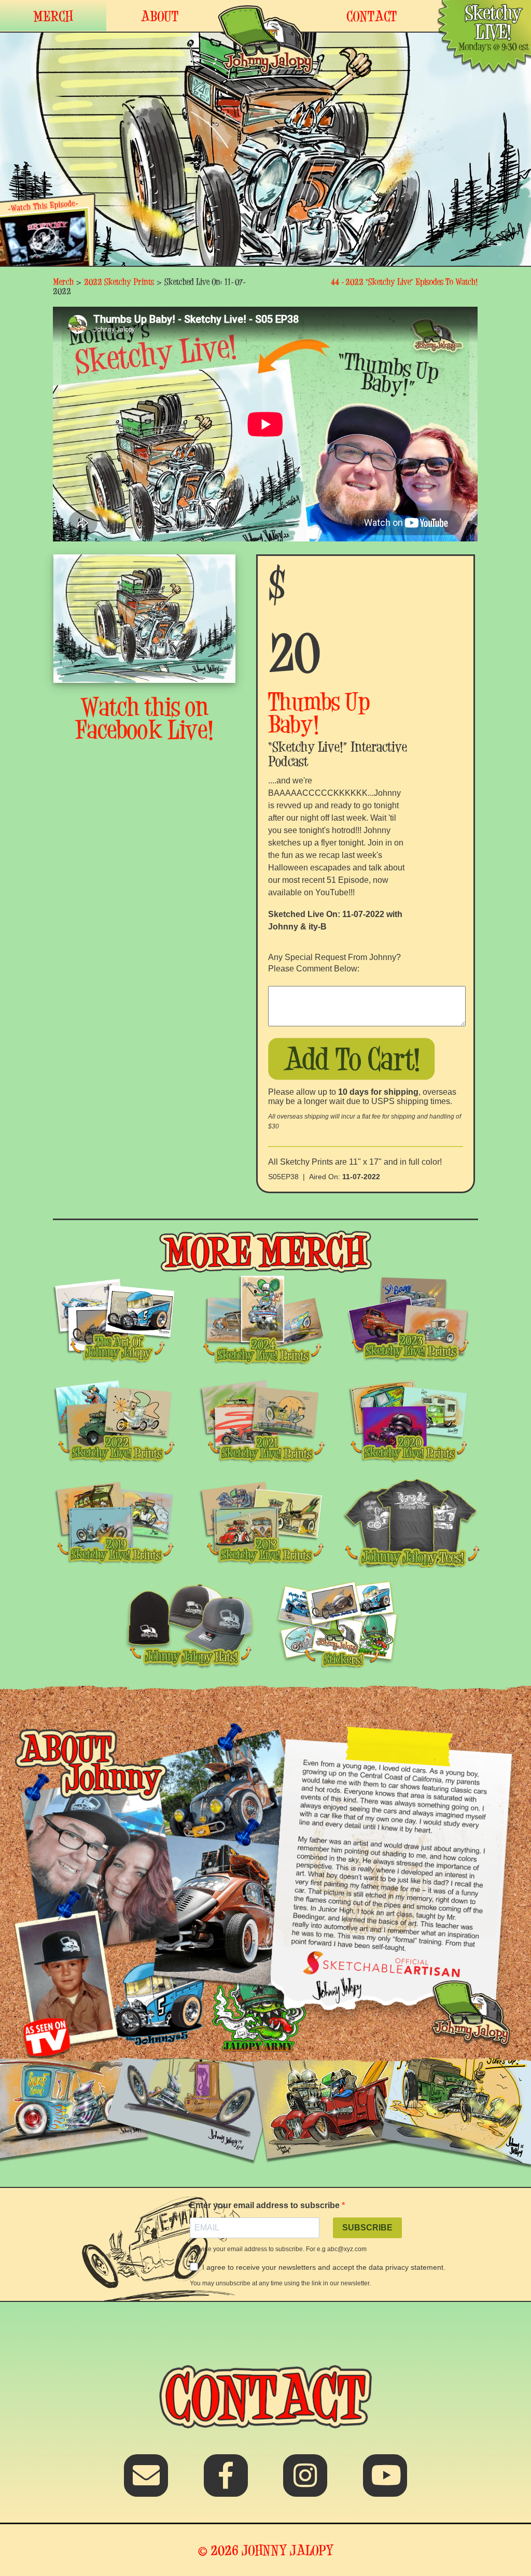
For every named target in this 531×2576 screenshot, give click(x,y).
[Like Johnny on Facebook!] (226, 2482)
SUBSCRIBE (367, 2228)
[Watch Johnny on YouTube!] (385, 2482)
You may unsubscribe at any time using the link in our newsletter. (280, 2283)
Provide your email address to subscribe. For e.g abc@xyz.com (278, 2249)
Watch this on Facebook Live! (144, 718)
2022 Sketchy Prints (119, 282)
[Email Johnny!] (146, 2482)
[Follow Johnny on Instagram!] (305, 2482)
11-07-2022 (361, 1177)
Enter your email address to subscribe (266, 2205)
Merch (63, 282)
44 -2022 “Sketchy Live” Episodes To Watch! (404, 282)
